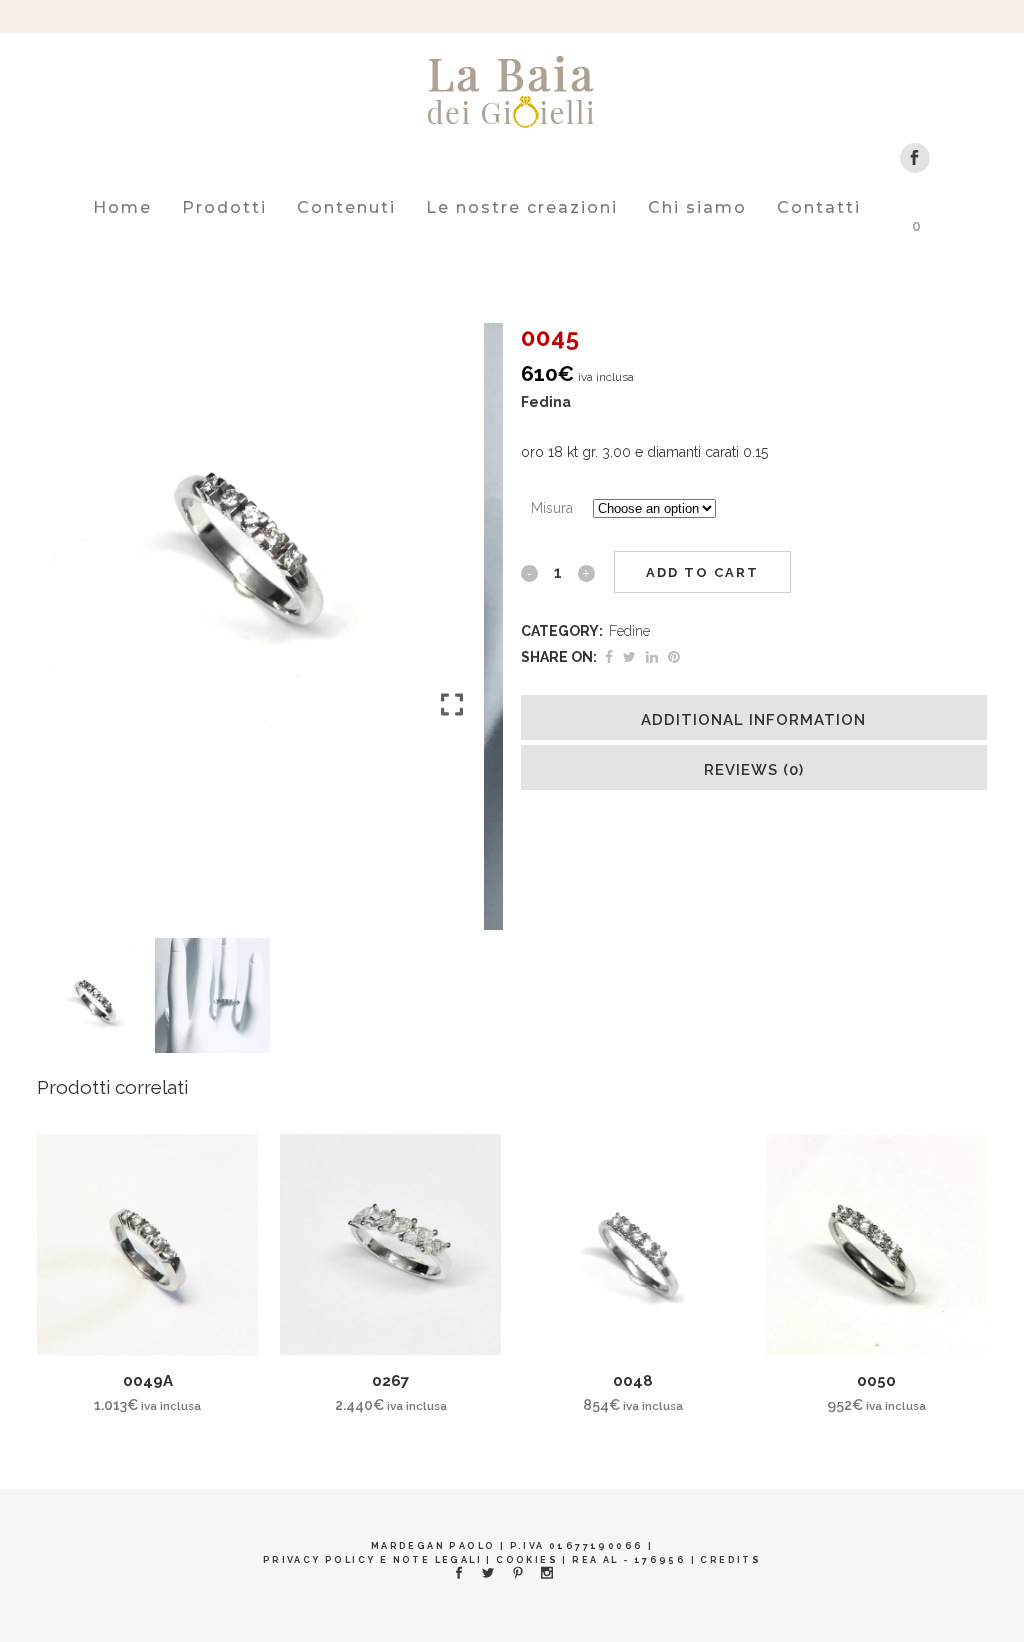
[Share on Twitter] (629, 657)
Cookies (527, 1560)
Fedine (629, 631)
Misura (552, 508)
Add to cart (702, 572)
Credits (730, 1560)
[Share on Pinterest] (674, 657)
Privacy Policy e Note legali (372, 1560)
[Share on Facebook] (609, 657)
